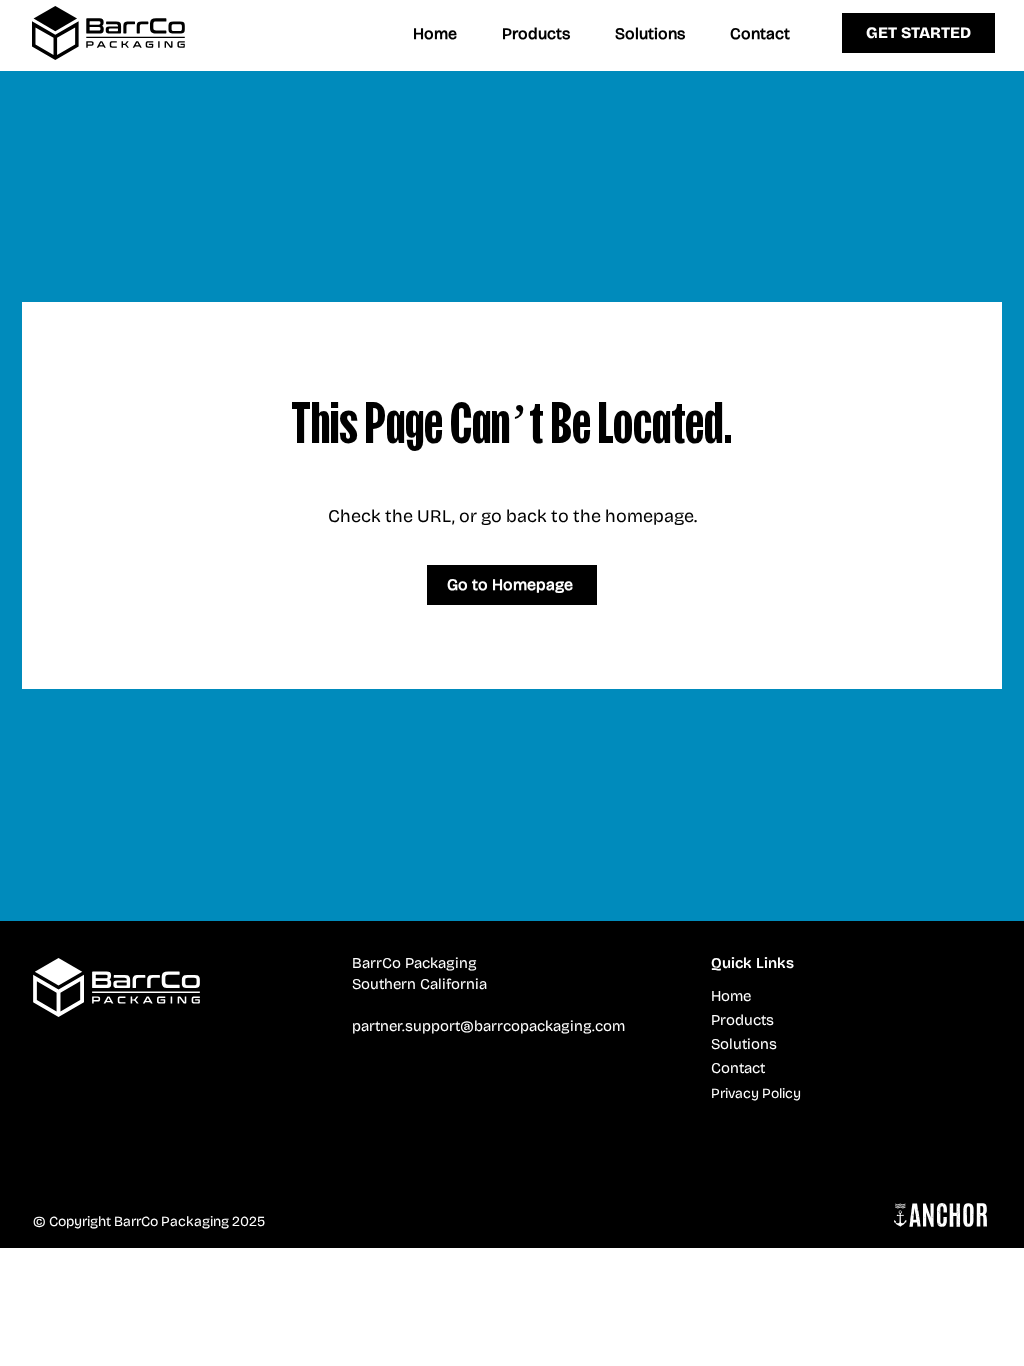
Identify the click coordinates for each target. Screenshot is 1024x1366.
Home (731, 996)
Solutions (744, 1044)
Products (742, 1020)
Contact (738, 1068)
